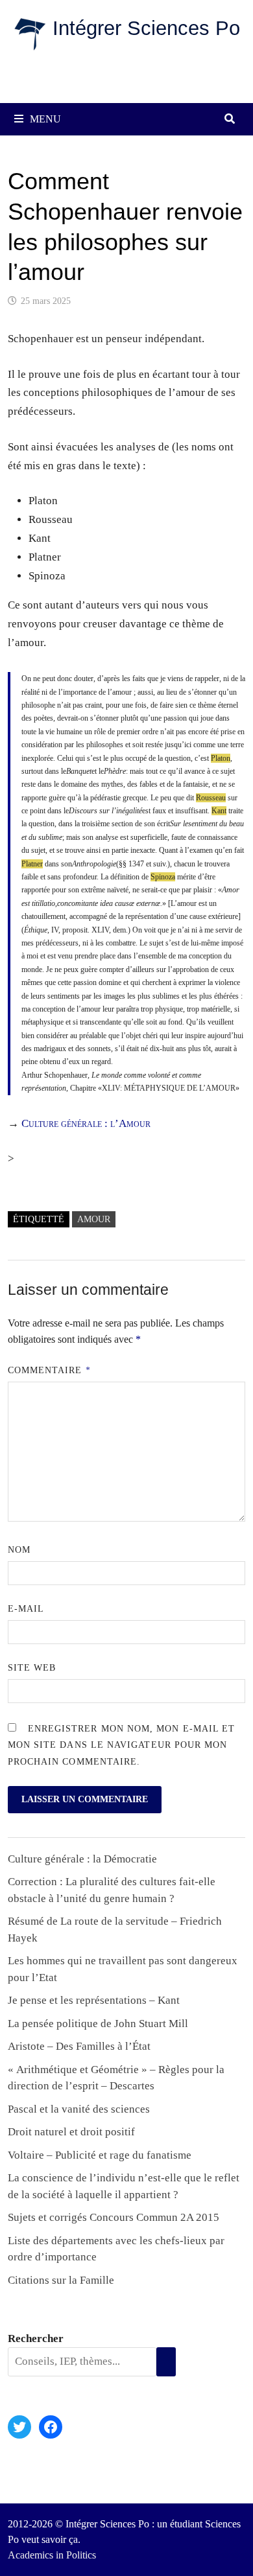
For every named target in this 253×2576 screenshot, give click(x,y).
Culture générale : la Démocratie (82, 1859)
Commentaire (49, 1370)
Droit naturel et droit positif (71, 2132)
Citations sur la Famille (61, 2280)
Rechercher (36, 2338)
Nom (19, 1550)
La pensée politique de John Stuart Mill (98, 2024)
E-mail (26, 1609)
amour (94, 1219)
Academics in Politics (52, 2555)
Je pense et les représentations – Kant (94, 2000)
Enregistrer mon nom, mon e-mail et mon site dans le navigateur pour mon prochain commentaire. (122, 1745)
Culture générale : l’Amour (86, 1123)
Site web (32, 1668)
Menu (45, 119)
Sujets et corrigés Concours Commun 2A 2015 (114, 2217)
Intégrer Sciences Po (146, 28)
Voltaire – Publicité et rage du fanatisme (100, 2155)
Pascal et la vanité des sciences (79, 2109)
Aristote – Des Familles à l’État (79, 2046)
